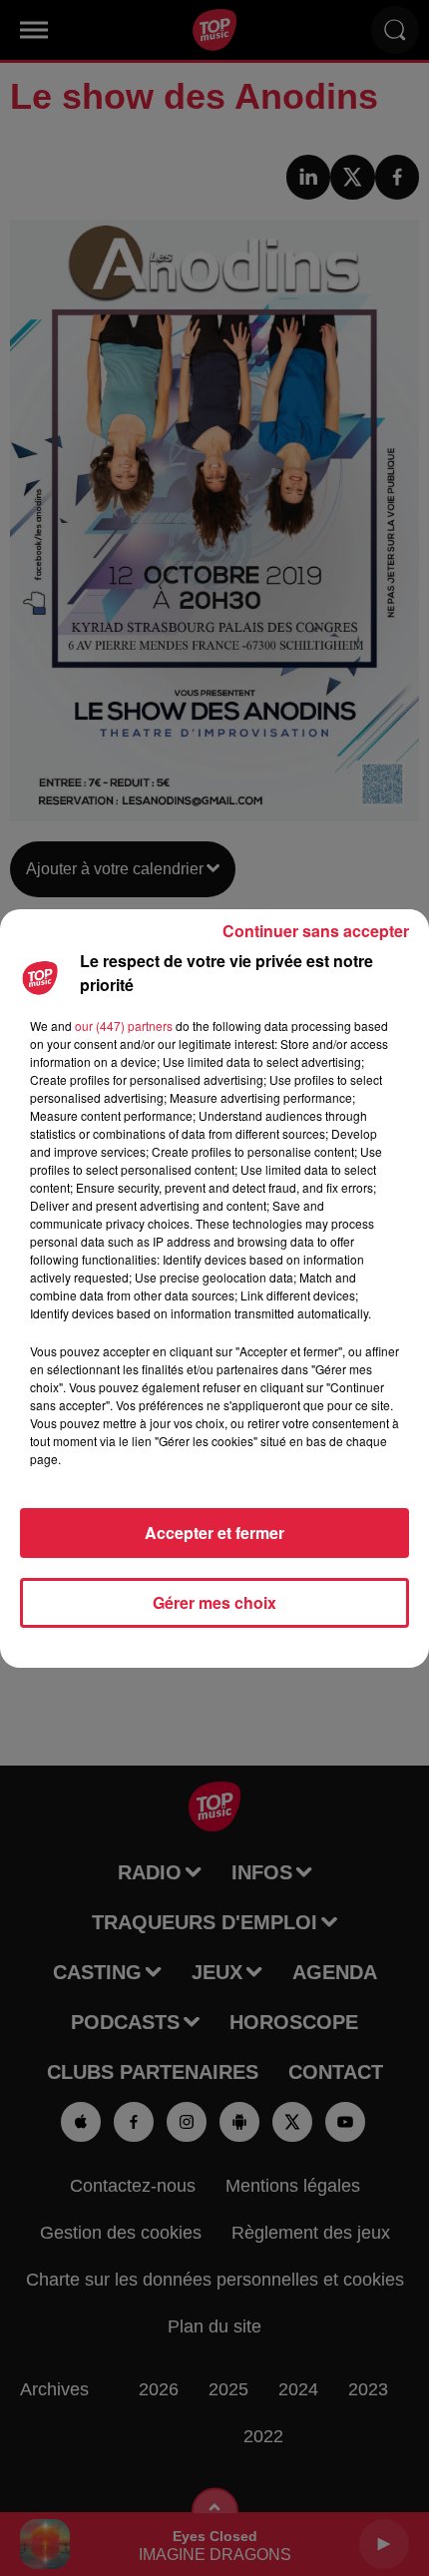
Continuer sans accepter (316, 931)
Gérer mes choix (214, 1602)
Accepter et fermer (214, 1533)
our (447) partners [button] (124, 1026)
